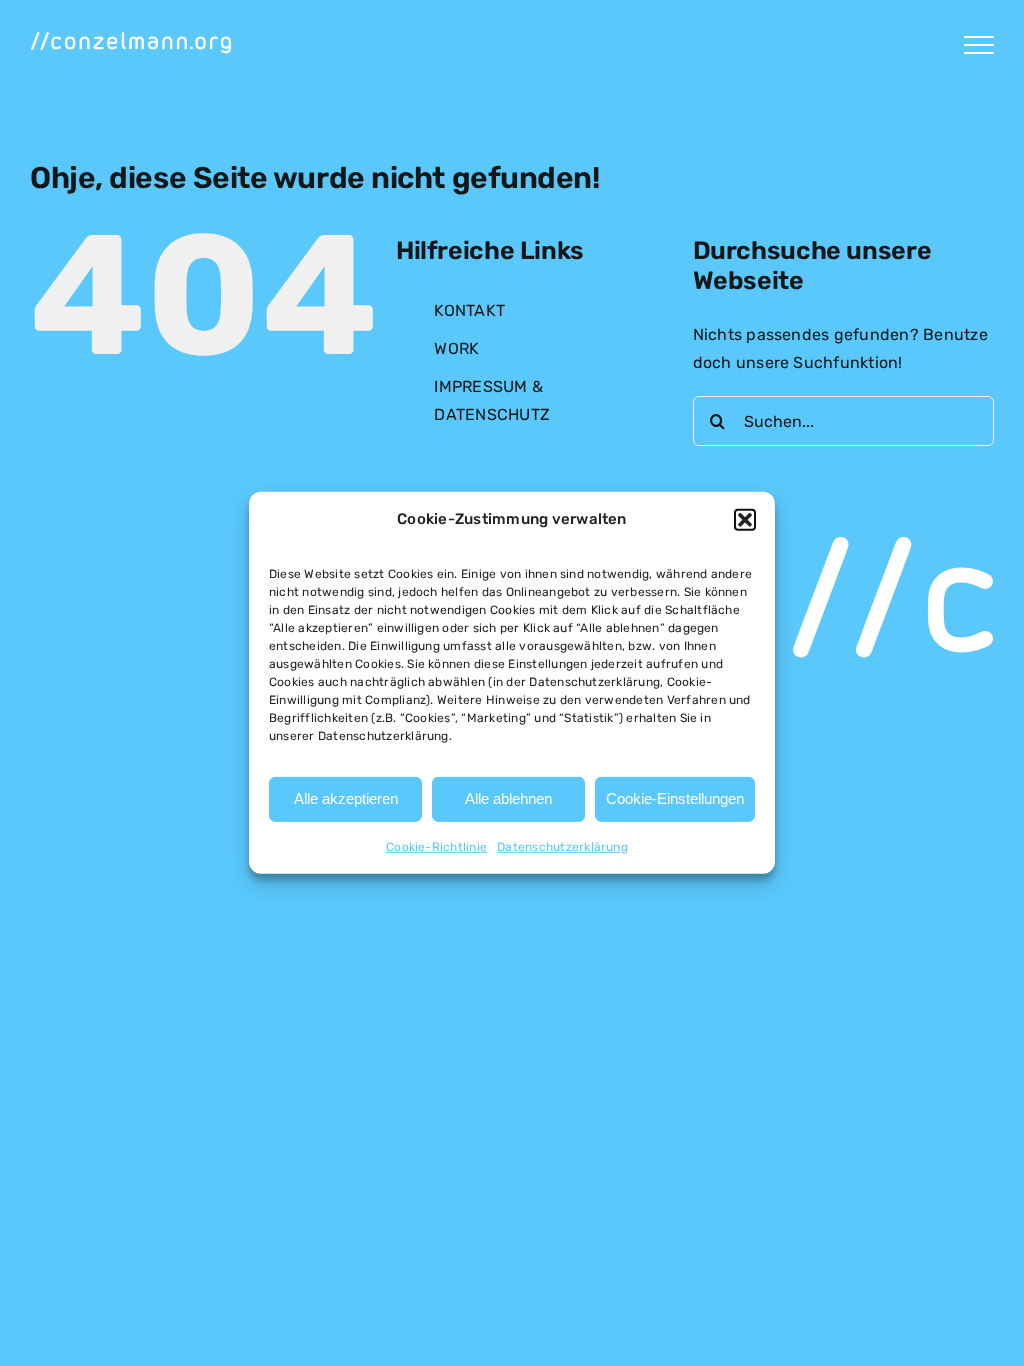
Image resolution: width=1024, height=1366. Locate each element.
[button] (745, 520)
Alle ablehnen (508, 798)
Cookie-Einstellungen (675, 798)
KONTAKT (469, 310)
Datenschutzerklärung (562, 847)
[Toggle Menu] (979, 45)
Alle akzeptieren (346, 798)
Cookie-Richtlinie (436, 847)
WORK (456, 348)
